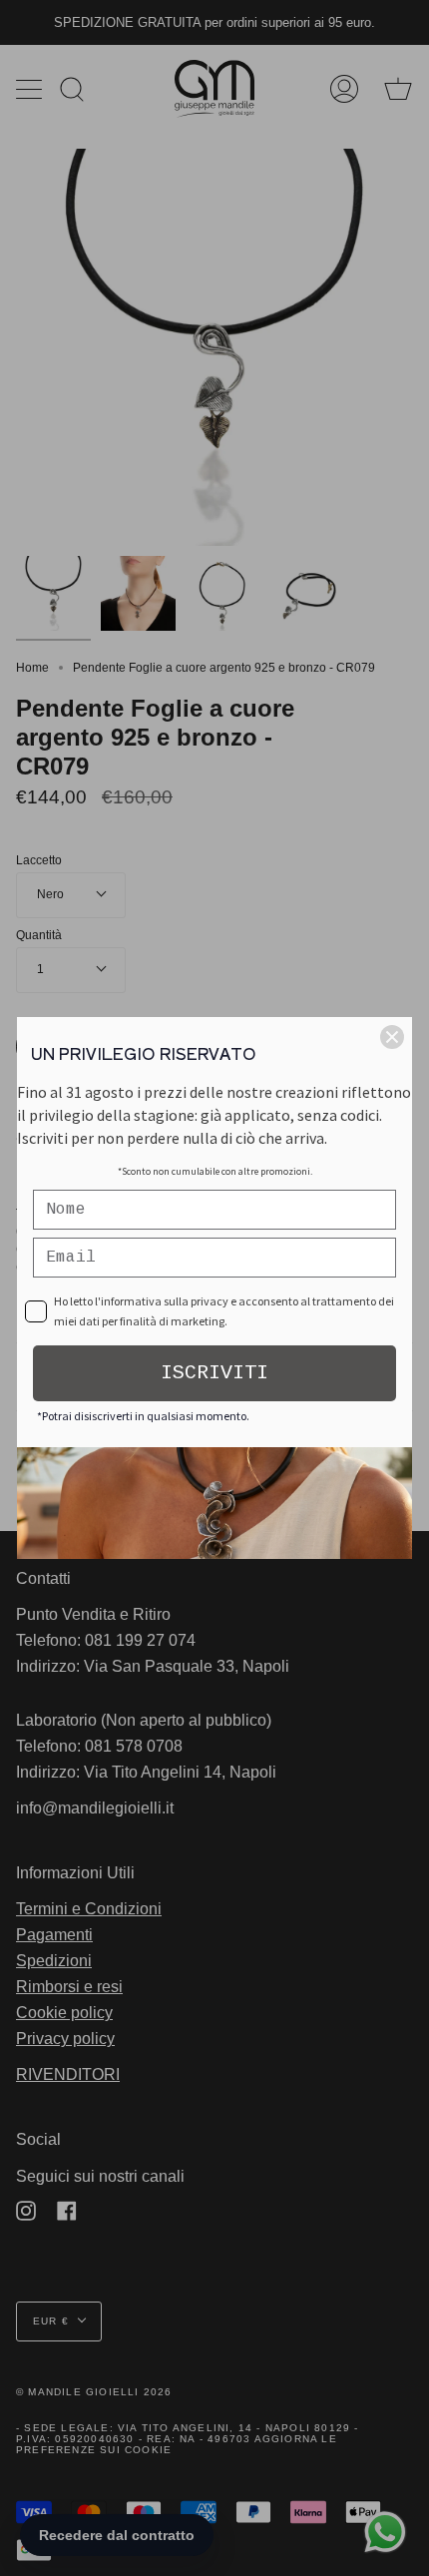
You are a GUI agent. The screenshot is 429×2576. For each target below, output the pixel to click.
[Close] (392, 1037)
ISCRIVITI (214, 1373)
